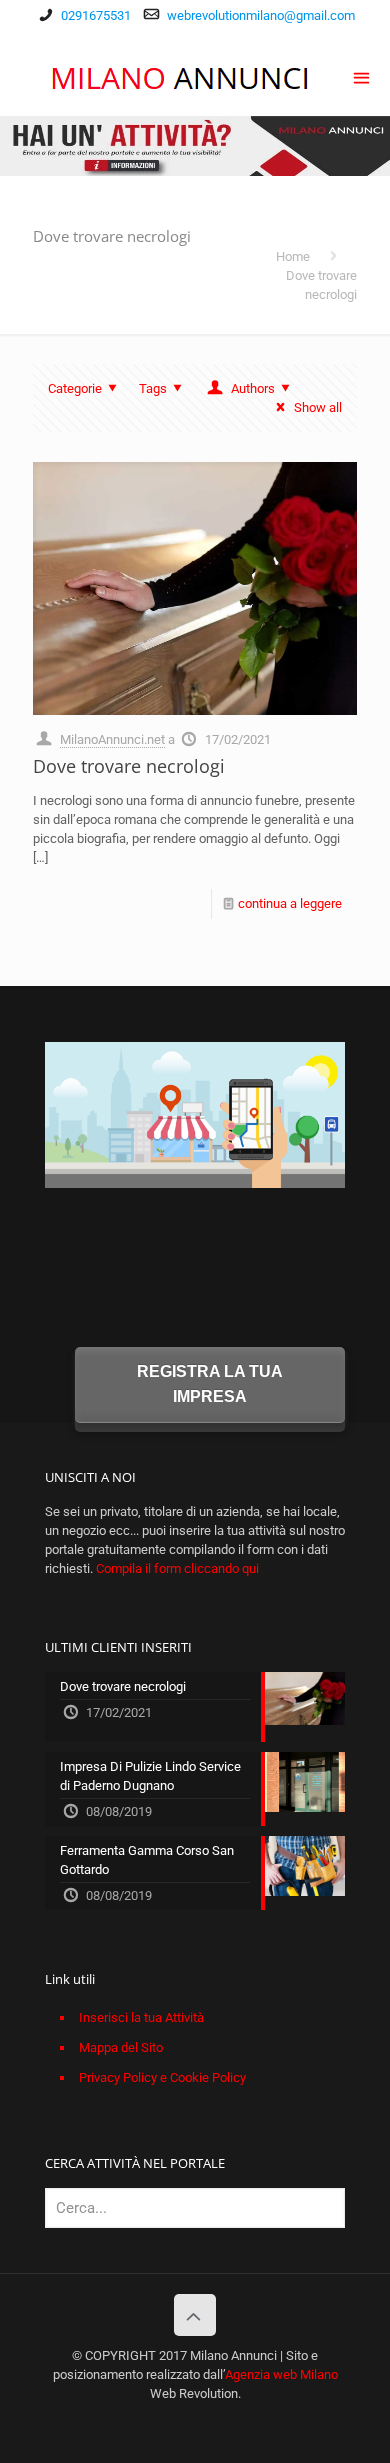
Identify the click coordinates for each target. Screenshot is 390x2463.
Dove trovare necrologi (129, 766)
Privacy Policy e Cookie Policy (162, 2077)
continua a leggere (290, 903)
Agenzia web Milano (281, 2374)
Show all (318, 407)
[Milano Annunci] (181, 76)
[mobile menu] (363, 76)
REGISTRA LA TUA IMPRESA (210, 1384)
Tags (153, 388)
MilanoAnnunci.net (112, 739)
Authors (253, 388)
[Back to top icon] (195, 2315)
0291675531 (96, 15)
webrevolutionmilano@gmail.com (261, 15)
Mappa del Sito (121, 2047)
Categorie (75, 388)
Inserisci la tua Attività (141, 2017)
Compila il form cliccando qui (177, 1568)
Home (293, 256)
